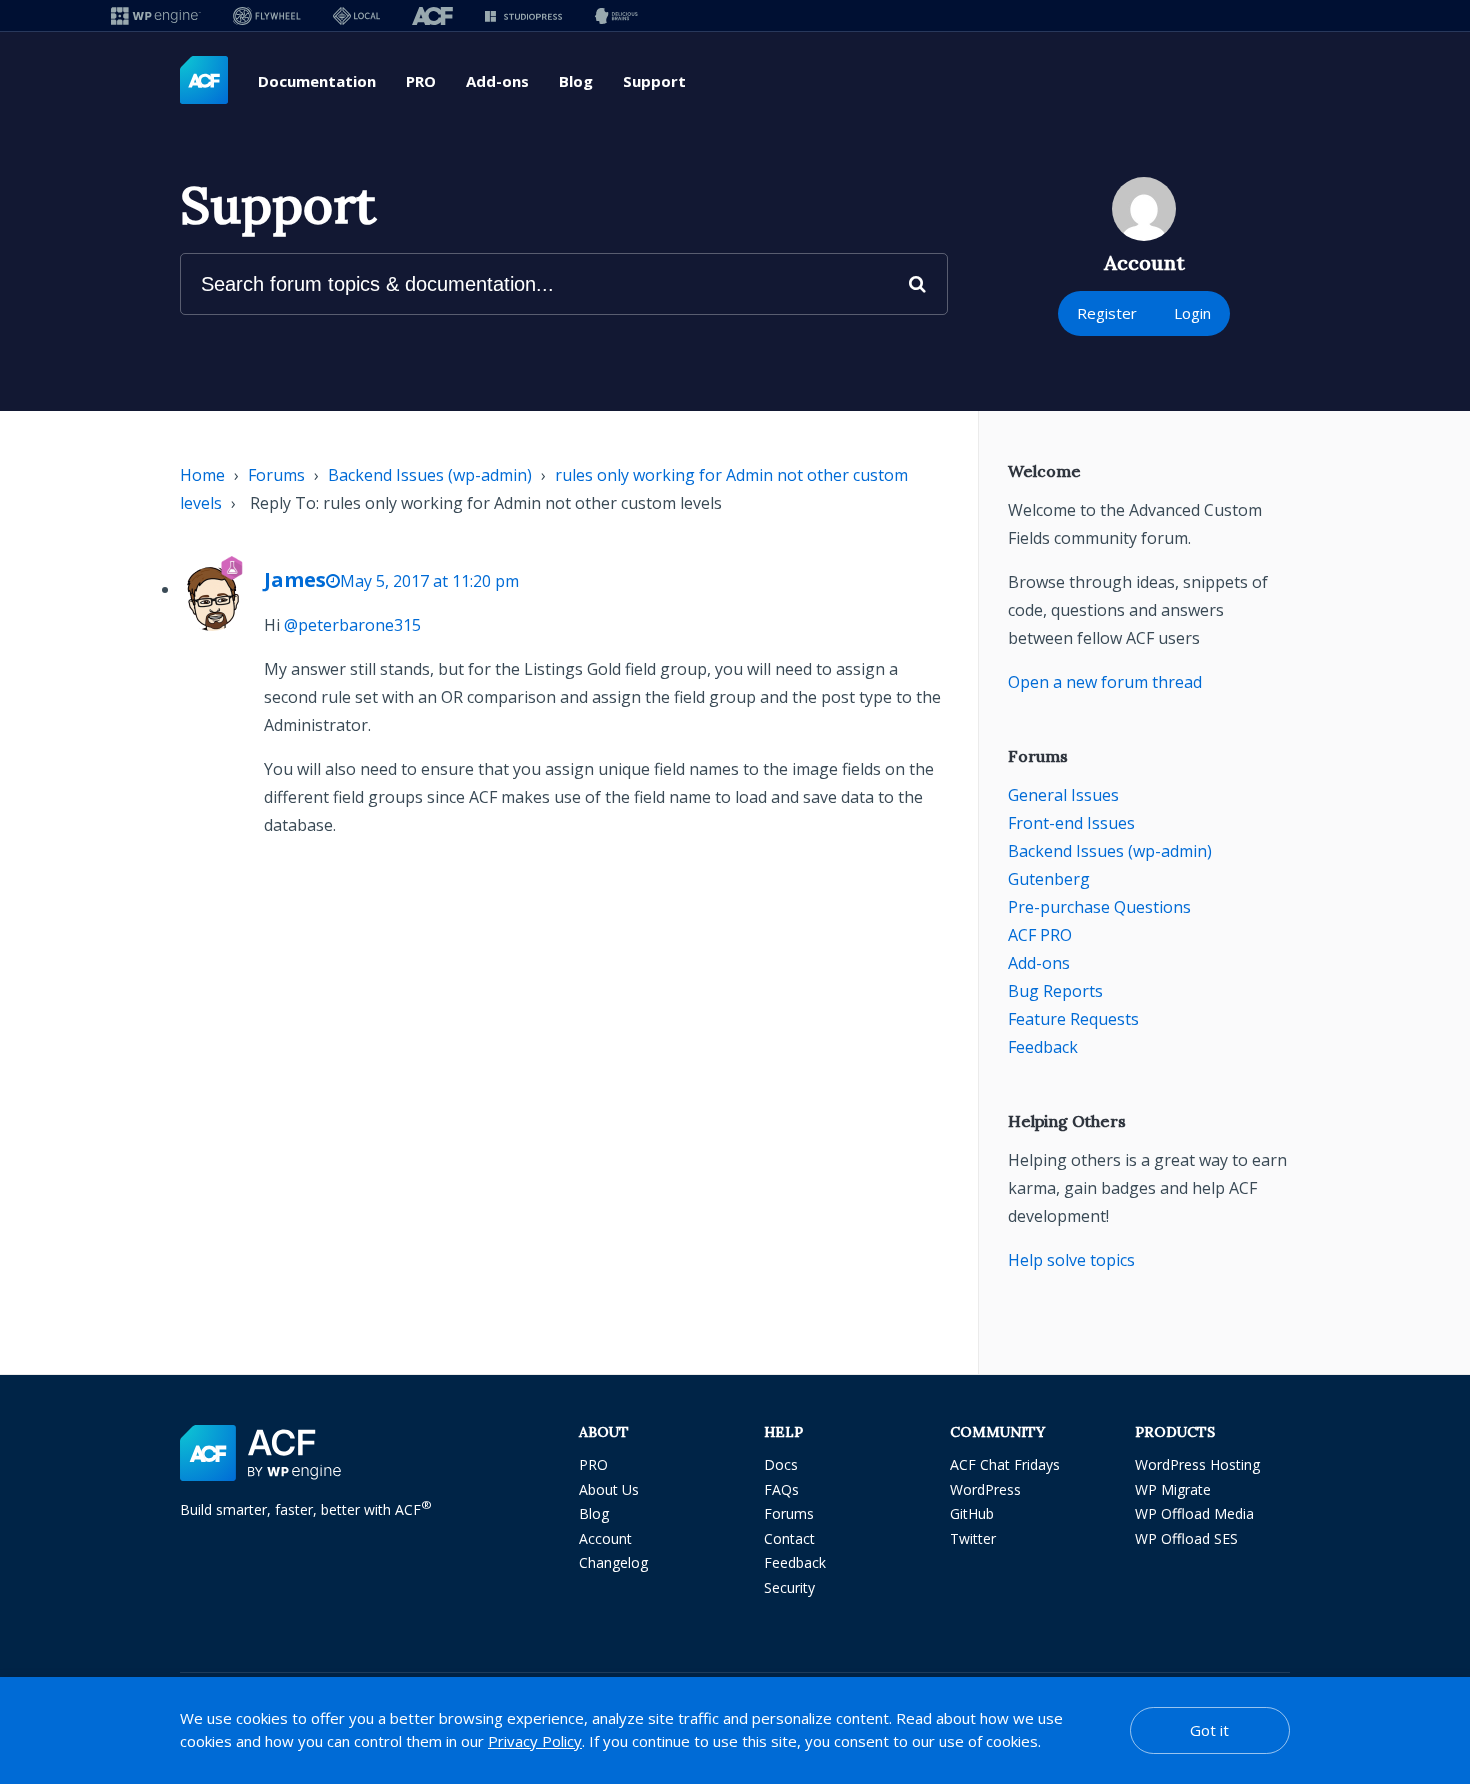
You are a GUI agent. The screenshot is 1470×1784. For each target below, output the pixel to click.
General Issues (1063, 795)
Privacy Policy (535, 1741)
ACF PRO (1040, 935)
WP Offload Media (1194, 1513)
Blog (576, 81)
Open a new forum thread (1105, 682)
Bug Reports (1055, 991)
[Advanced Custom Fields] (204, 81)
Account (605, 1538)
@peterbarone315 (352, 625)
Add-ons (497, 81)
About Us (609, 1489)
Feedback (1043, 1047)
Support (654, 81)
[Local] (356, 15)
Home (202, 475)
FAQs (781, 1489)
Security (789, 1587)
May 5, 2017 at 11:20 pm (429, 581)
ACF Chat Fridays (1005, 1464)
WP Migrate (1173, 1489)
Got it (1209, 1730)
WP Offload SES (1186, 1538)
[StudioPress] (523, 15)
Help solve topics (1071, 1260)
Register (1107, 313)
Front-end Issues (1071, 823)
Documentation (317, 81)
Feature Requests (1073, 1019)
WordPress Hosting (1197, 1464)
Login (1192, 313)
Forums (276, 475)
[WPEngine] (156, 15)
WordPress (985, 1489)
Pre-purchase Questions (1099, 907)
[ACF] (432, 15)
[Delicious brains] (616, 15)
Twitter (973, 1538)
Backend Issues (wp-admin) (430, 475)
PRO (421, 81)
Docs (781, 1464)
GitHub (972, 1513)
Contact (789, 1538)
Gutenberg (1049, 879)
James (295, 579)
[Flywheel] (267, 15)
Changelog (613, 1562)
